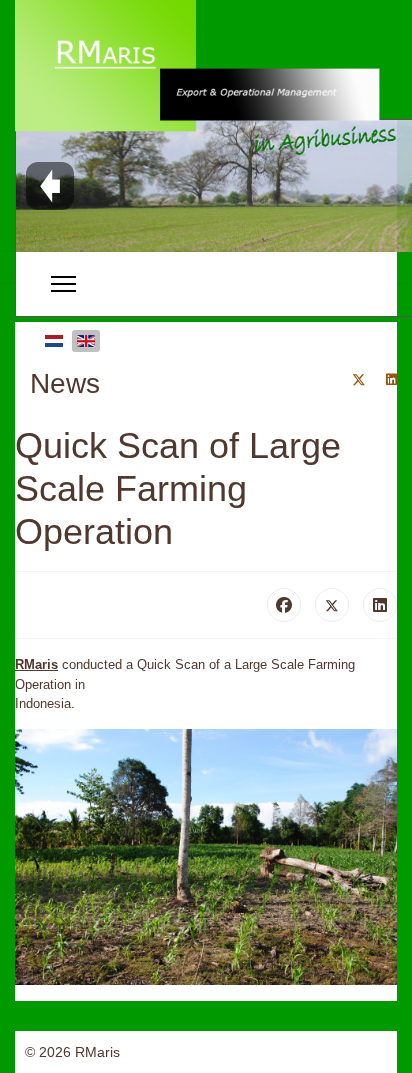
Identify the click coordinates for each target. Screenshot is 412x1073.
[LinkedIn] (380, 605)
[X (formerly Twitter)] (332, 605)
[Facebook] (284, 605)
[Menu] (63, 284)
